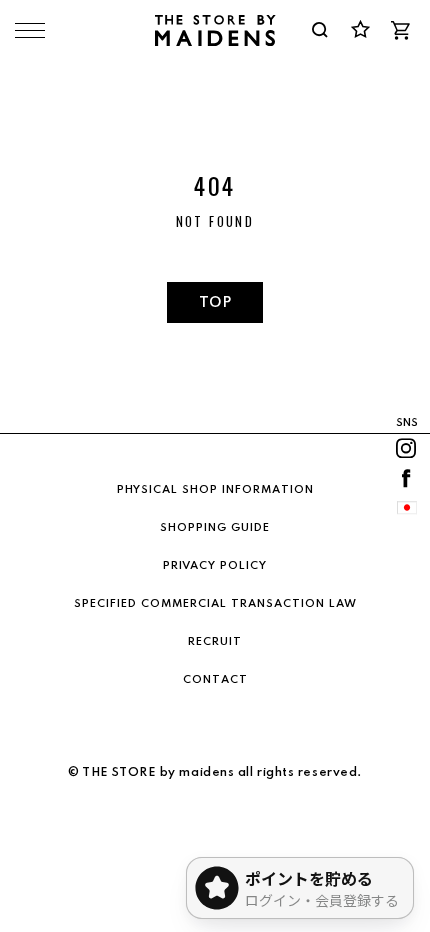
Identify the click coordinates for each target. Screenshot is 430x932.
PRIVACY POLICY (215, 566)
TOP (215, 303)
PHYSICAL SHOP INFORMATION (215, 490)
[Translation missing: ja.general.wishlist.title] (360, 30)
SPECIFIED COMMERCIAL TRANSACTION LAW (215, 604)
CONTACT (215, 680)
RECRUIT (215, 642)
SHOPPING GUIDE (215, 528)
